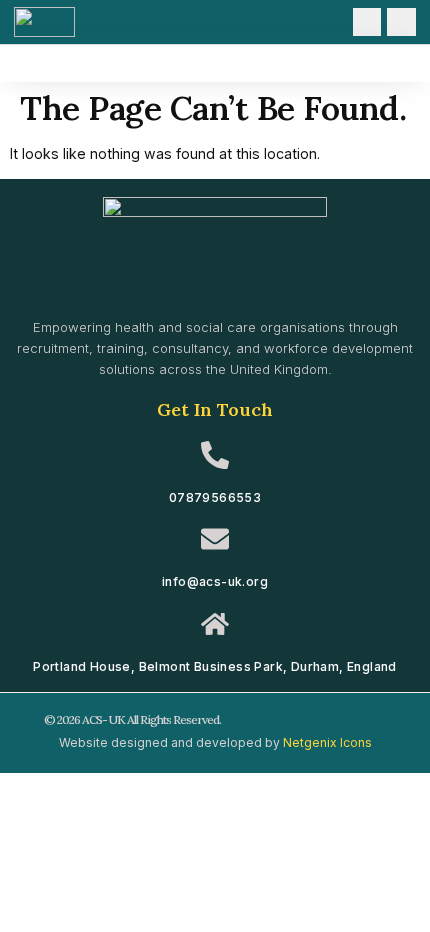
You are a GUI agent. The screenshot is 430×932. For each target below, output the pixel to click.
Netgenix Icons (327, 742)
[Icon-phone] (401, 22)
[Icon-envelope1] (367, 22)
